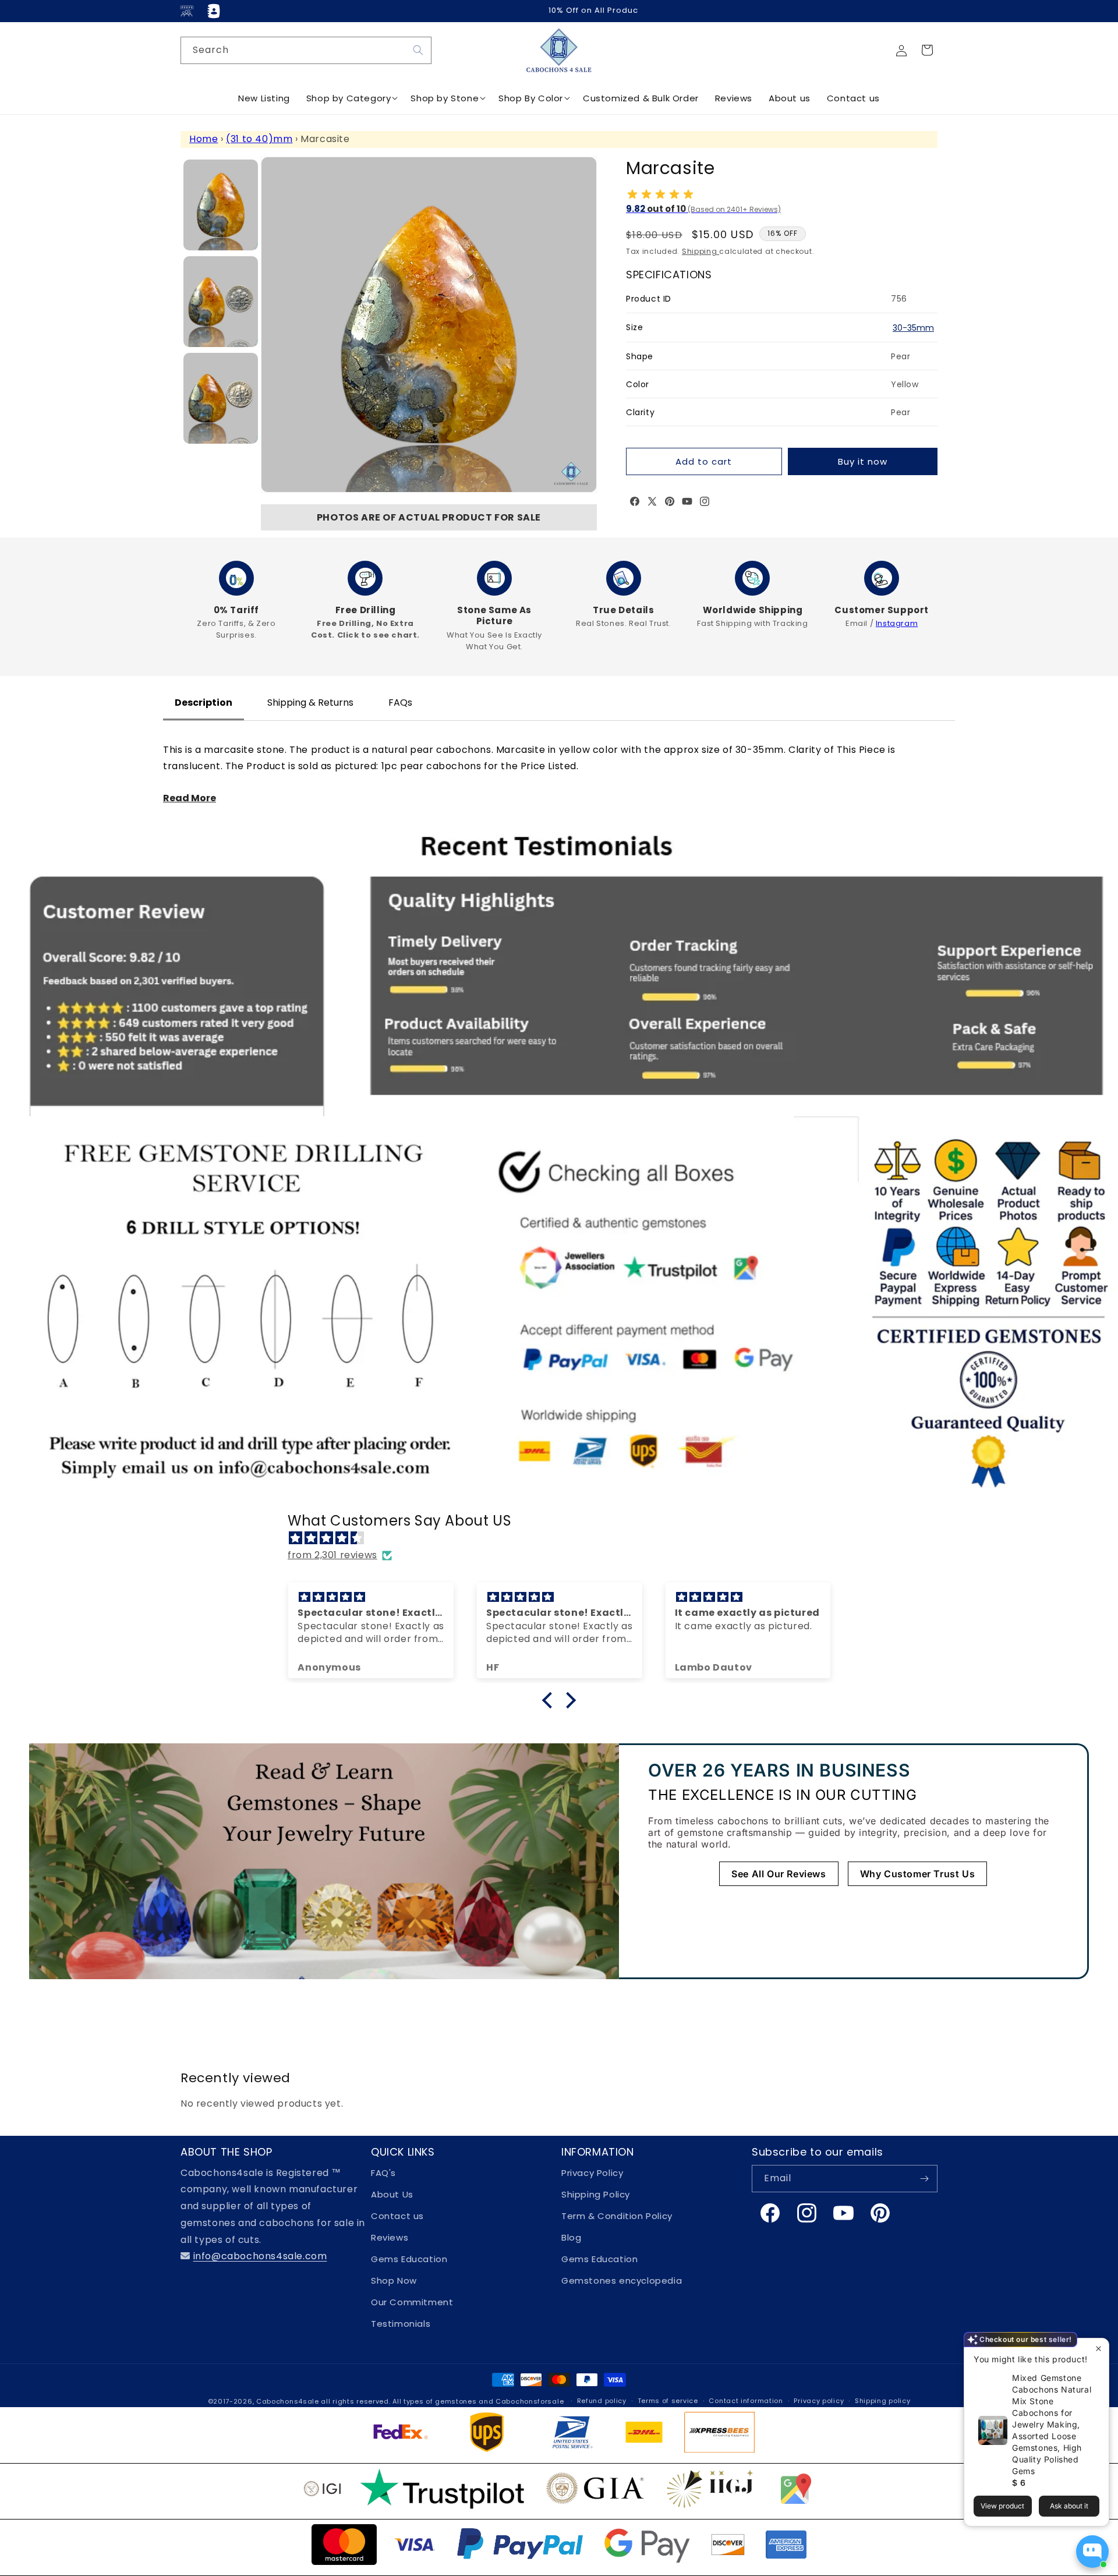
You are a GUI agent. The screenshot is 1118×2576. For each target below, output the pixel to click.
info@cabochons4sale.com (260, 2256)
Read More (190, 798)
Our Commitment (412, 2302)
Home (204, 139)
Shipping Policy (596, 2194)
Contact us (397, 2216)
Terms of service (668, 2401)
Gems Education (409, 2259)
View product (1002, 2506)
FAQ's (383, 2173)
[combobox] (306, 50)
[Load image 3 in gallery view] (221, 398)
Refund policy (602, 2401)
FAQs (400, 703)
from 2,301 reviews (332, 1555)
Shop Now (394, 2280)
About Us (392, 2194)
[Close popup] (1098, 2349)
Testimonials (401, 2324)
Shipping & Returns (310, 703)
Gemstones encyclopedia (622, 2280)
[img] (565, 1538)
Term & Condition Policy (617, 2216)
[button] (927, 50)
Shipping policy (883, 2401)
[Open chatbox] (1092, 2552)
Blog (571, 2237)
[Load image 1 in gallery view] (221, 205)
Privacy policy (819, 2401)
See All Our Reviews (779, 1874)
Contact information (746, 2401)
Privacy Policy (592, 2173)
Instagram (897, 623)
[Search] (418, 50)
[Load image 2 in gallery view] (221, 302)
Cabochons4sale (289, 2401)
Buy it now (863, 461)
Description (204, 703)
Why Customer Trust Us (918, 1874)
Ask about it (1069, 2506)
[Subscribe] (924, 2179)
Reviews (390, 2237)
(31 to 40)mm (259, 139)
